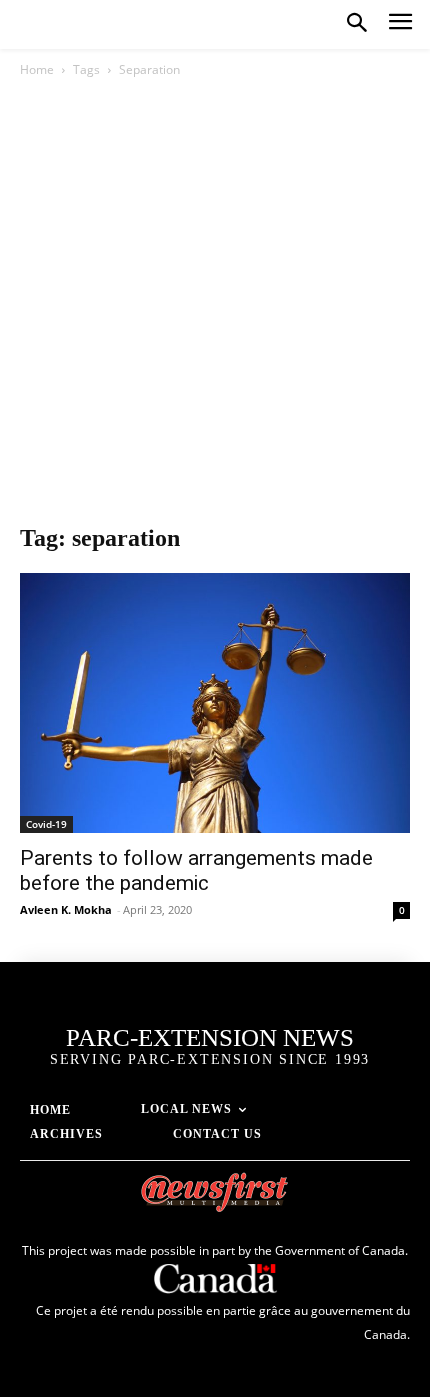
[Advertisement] (215, 306)
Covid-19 (46, 824)
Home (37, 69)
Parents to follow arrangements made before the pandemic (196, 870)
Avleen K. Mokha (66, 909)
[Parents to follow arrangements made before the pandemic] (215, 703)
